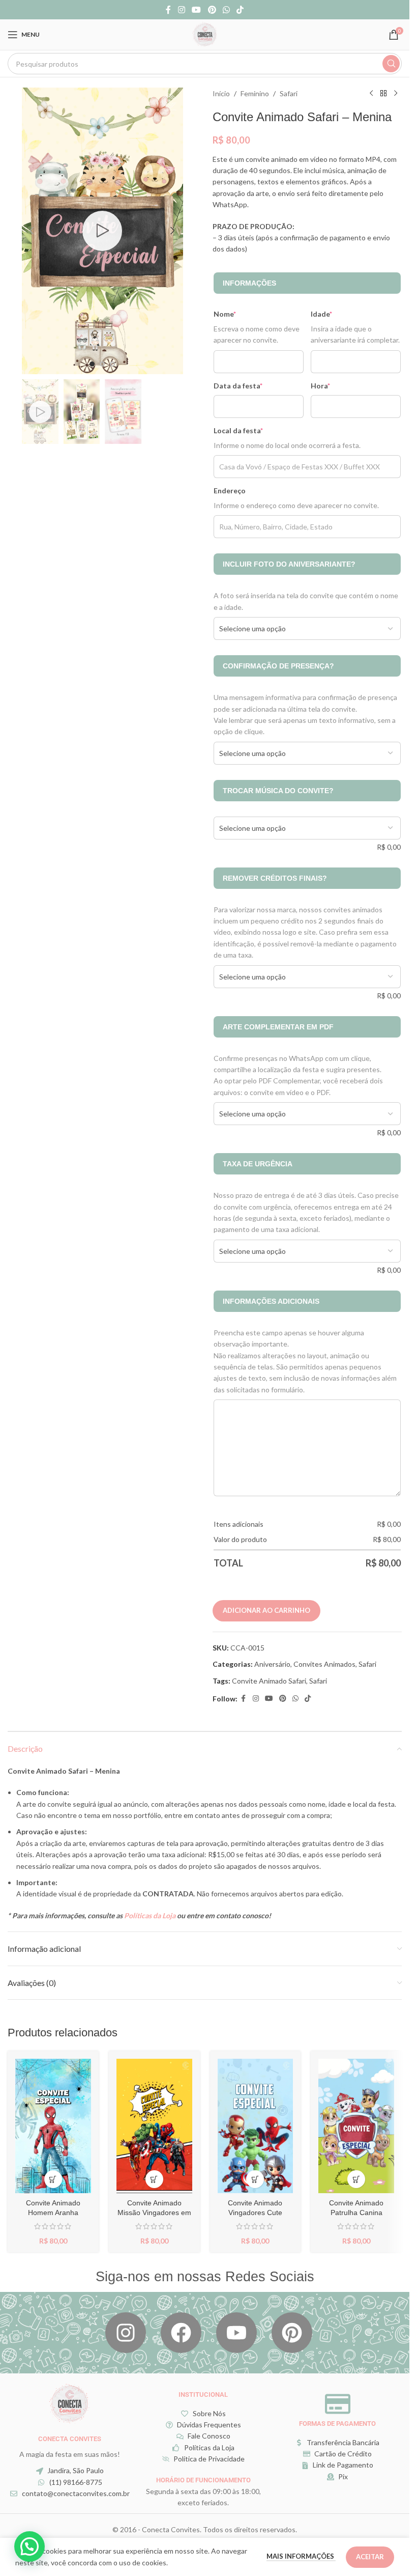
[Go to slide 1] (92, 364)
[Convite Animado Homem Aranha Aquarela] (53, 2126)
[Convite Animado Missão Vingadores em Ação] (154, 2126)
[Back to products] (383, 94)
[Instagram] (126, 2333)
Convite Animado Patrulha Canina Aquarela (356, 2213)
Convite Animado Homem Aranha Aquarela (53, 2213)
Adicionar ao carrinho (266, 1610)
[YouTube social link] (197, 10)
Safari (289, 93)
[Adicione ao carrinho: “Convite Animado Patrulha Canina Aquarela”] (356, 2179)
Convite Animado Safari (269, 1681)
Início (221, 93)
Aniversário (272, 1664)
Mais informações (301, 2556)
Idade (321, 314)
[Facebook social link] (168, 10)
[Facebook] (181, 2333)
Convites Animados (324, 1664)
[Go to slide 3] (112, 364)
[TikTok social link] (240, 10)
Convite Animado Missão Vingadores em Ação (154, 2213)
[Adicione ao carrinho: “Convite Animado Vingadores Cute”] (255, 2179)
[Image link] (70, 2402)
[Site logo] (205, 34)
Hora (320, 386)
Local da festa (238, 430)
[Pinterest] (292, 2333)
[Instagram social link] (181, 10)
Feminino (255, 93)
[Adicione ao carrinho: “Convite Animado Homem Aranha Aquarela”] (53, 2179)
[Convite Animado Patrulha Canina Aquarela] (356, 2126)
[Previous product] (371, 94)
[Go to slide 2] (102, 364)
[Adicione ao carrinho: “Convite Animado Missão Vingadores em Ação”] (154, 2179)
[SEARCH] (391, 64)
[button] (32, 231)
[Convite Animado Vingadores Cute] (256, 2126)
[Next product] (396, 94)
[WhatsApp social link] (226, 10)
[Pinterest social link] (212, 10)
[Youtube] (236, 2333)
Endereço (230, 491)
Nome (225, 314)
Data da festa (238, 386)
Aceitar (370, 2557)
